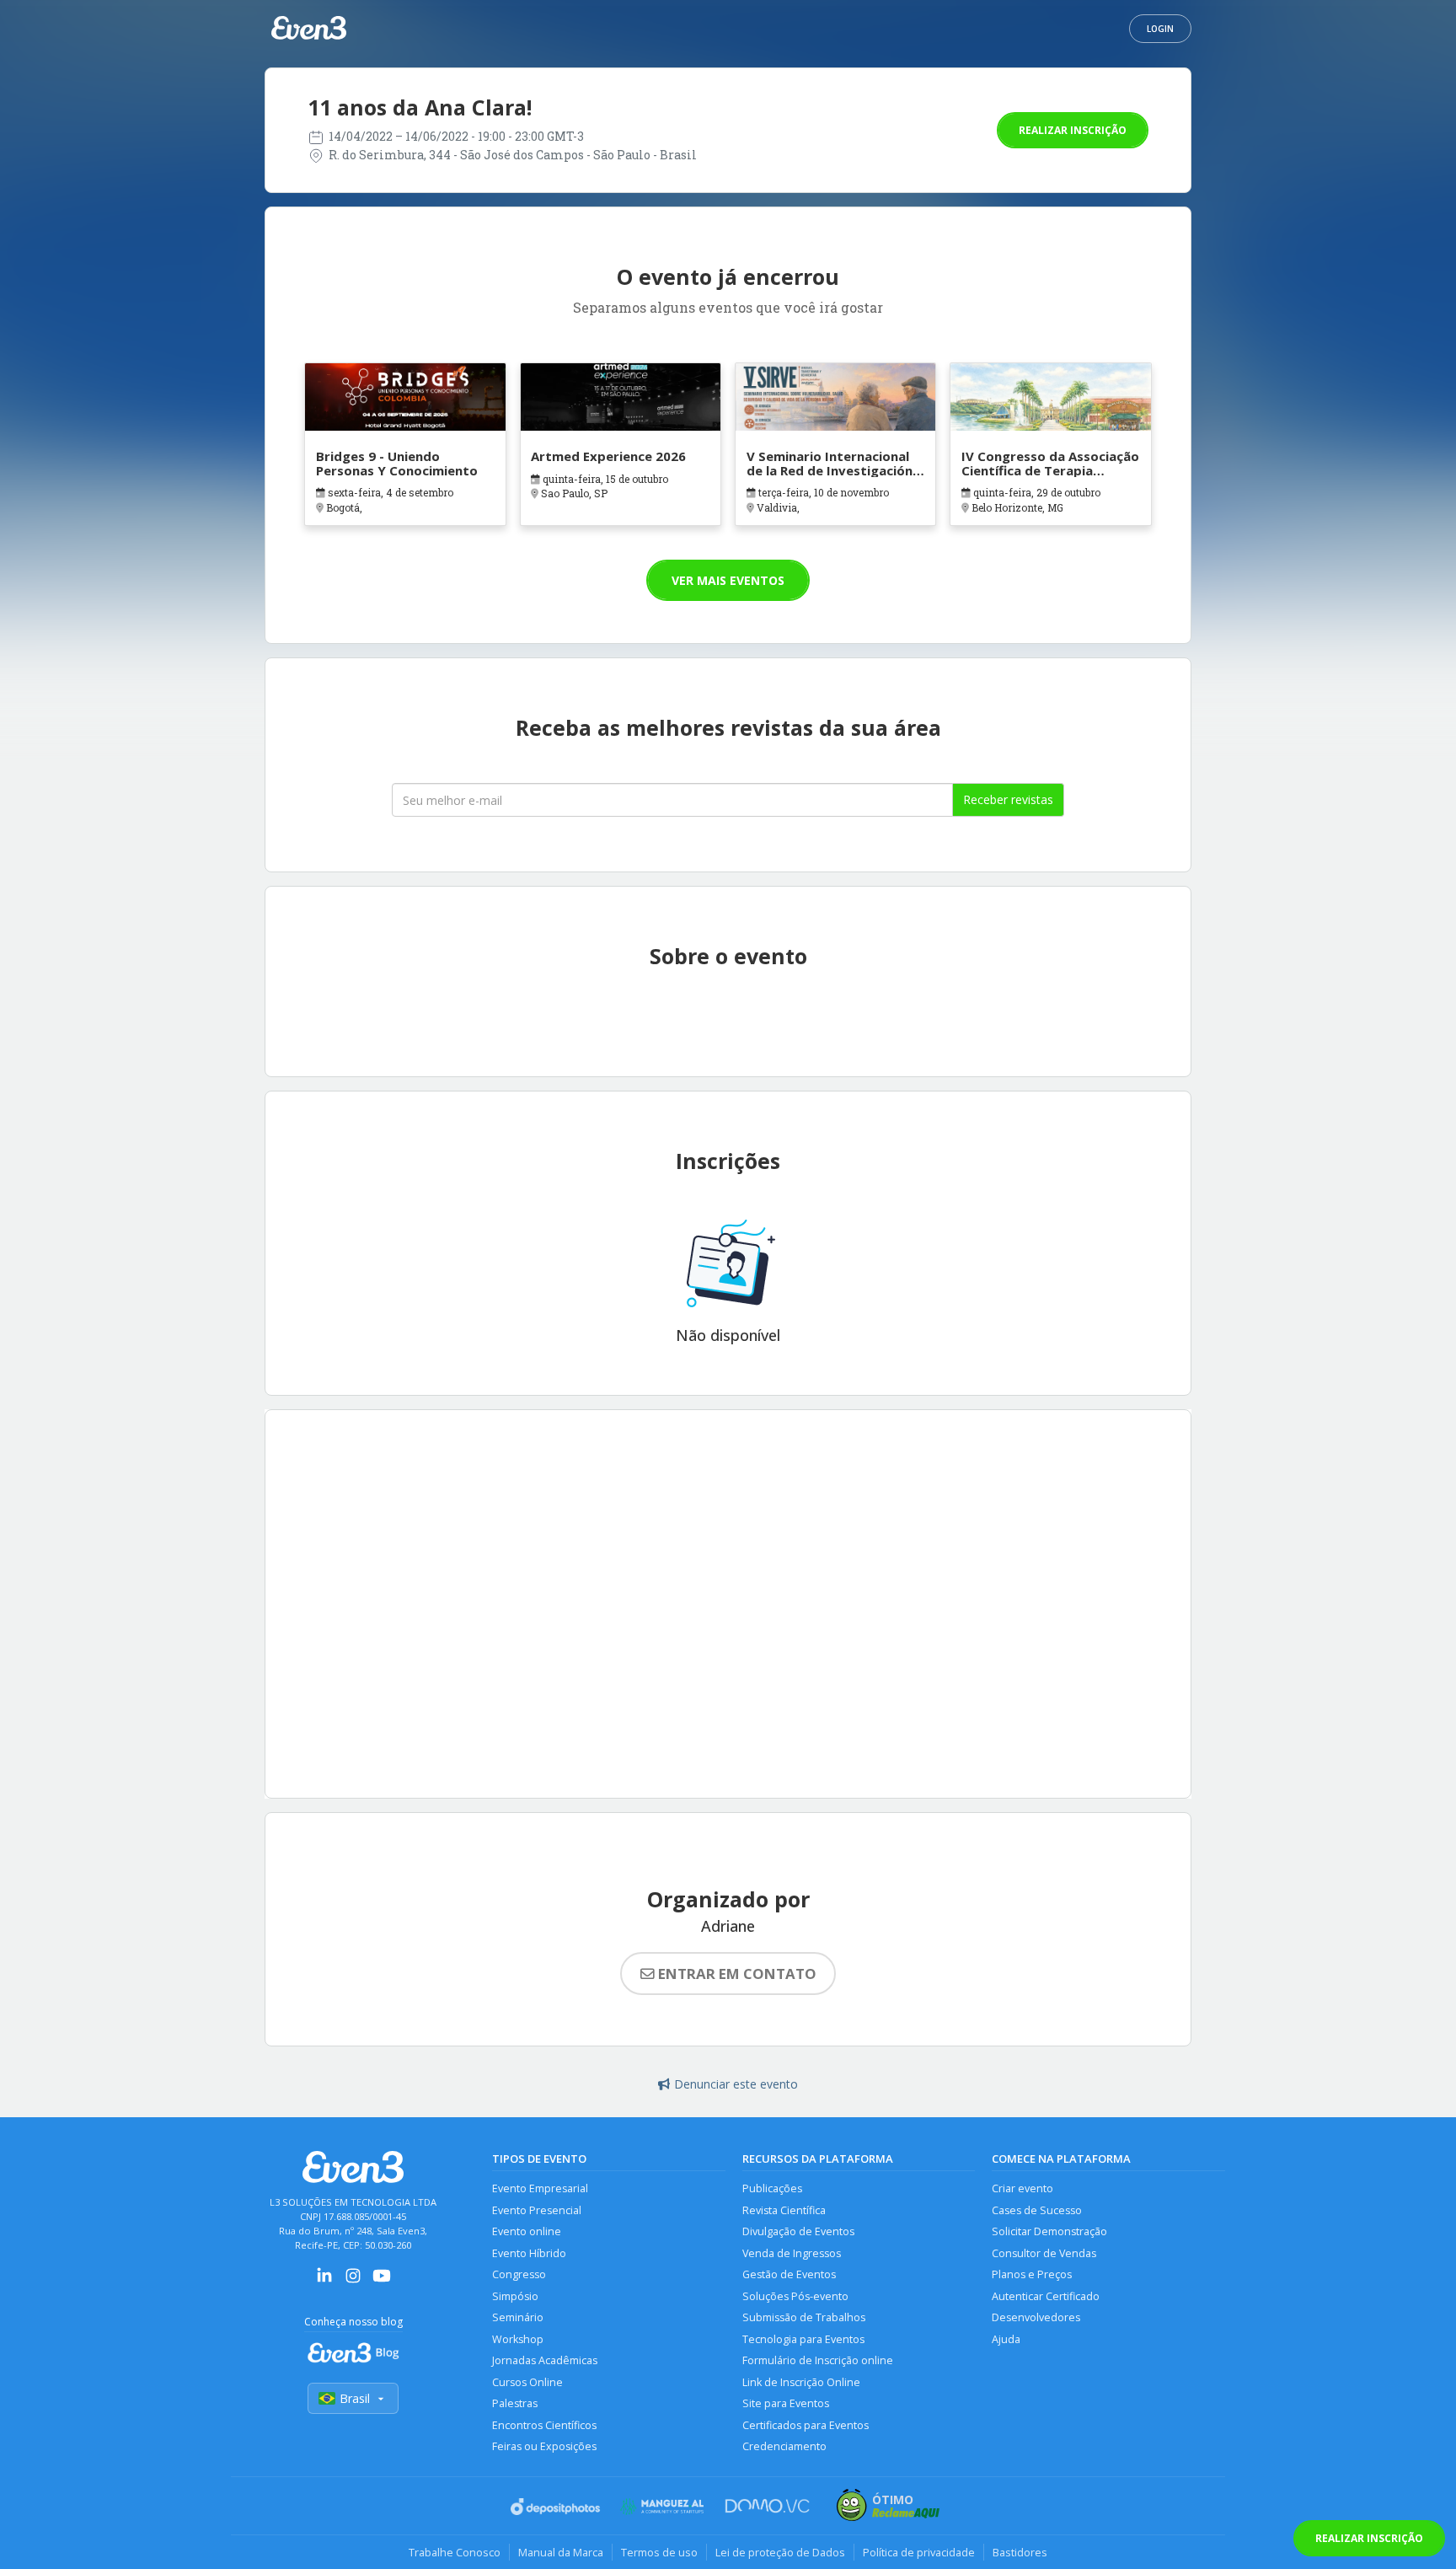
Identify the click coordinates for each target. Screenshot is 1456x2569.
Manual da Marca (561, 2552)
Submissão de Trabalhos (804, 2317)
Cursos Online (527, 2382)
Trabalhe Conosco (455, 2552)
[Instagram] (353, 2281)
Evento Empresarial (540, 2188)
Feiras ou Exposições (544, 2446)
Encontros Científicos (544, 2425)
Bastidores (1020, 2552)
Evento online (527, 2231)
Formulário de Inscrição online (818, 2360)
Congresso (519, 2274)
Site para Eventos (786, 2403)
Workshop (518, 2339)
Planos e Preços (1032, 2274)
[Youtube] (382, 2281)
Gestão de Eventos (789, 2274)
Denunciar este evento (736, 2084)
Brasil (355, 2398)
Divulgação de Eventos (798, 2231)
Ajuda (1006, 2339)
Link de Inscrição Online (801, 2382)
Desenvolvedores (1036, 2317)
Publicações (772, 2188)
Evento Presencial (537, 2210)
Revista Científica (784, 2210)
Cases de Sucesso (1037, 2210)
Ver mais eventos (728, 580)
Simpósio (515, 2296)
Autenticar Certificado (1046, 2296)
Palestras (515, 2403)
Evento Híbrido (529, 2253)
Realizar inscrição (1073, 130)
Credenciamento (784, 2446)
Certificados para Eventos (806, 2425)
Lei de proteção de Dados (780, 2552)
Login (1160, 29)
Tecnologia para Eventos (803, 2339)
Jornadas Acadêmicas (545, 2360)
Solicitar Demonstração (1049, 2231)
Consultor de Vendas (1044, 2253)
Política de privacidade (919, 2552)
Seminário (518, 2317)
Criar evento (1022, 2188)
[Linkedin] (324, 2281)
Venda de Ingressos (792, 2253)
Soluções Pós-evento (795, 2296)
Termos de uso (659, 2552)
